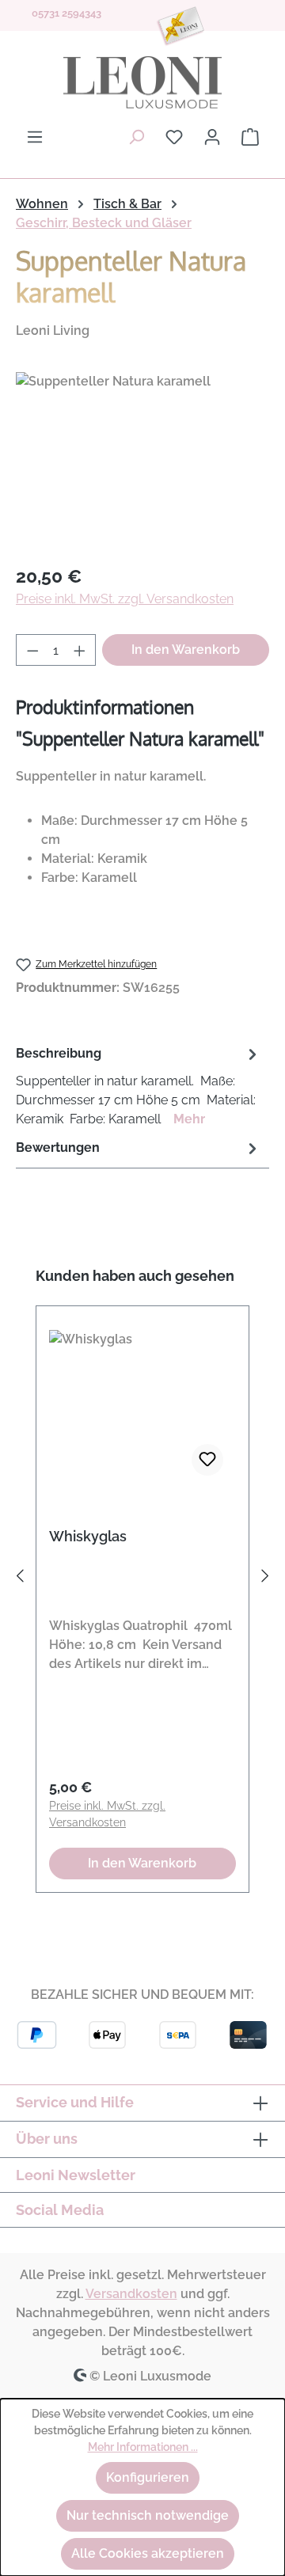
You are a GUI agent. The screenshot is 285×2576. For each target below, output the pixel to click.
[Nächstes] (265, 1579)
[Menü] (35, 137)
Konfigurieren (148, 2477)
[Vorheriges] (20, 1579)
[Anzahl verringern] (32, 650)
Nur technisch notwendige (148, 2515)
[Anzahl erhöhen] (80, 650)
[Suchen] (136, 137)
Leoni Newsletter (76, 2175)
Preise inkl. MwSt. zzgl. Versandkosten (125, 599)
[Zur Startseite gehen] (142, 82)
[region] (142, 461)
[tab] (139, 1086)
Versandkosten (131, 2294)
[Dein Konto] (212, 137)
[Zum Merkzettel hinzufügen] (207, 1460)
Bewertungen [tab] (58, 1147)
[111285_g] (142, 461)
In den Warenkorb (186, 650)
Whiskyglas (88, 1536)
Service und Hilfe (75, 2102)
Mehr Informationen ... (143, 2447)
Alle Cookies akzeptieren (148, 2553)
